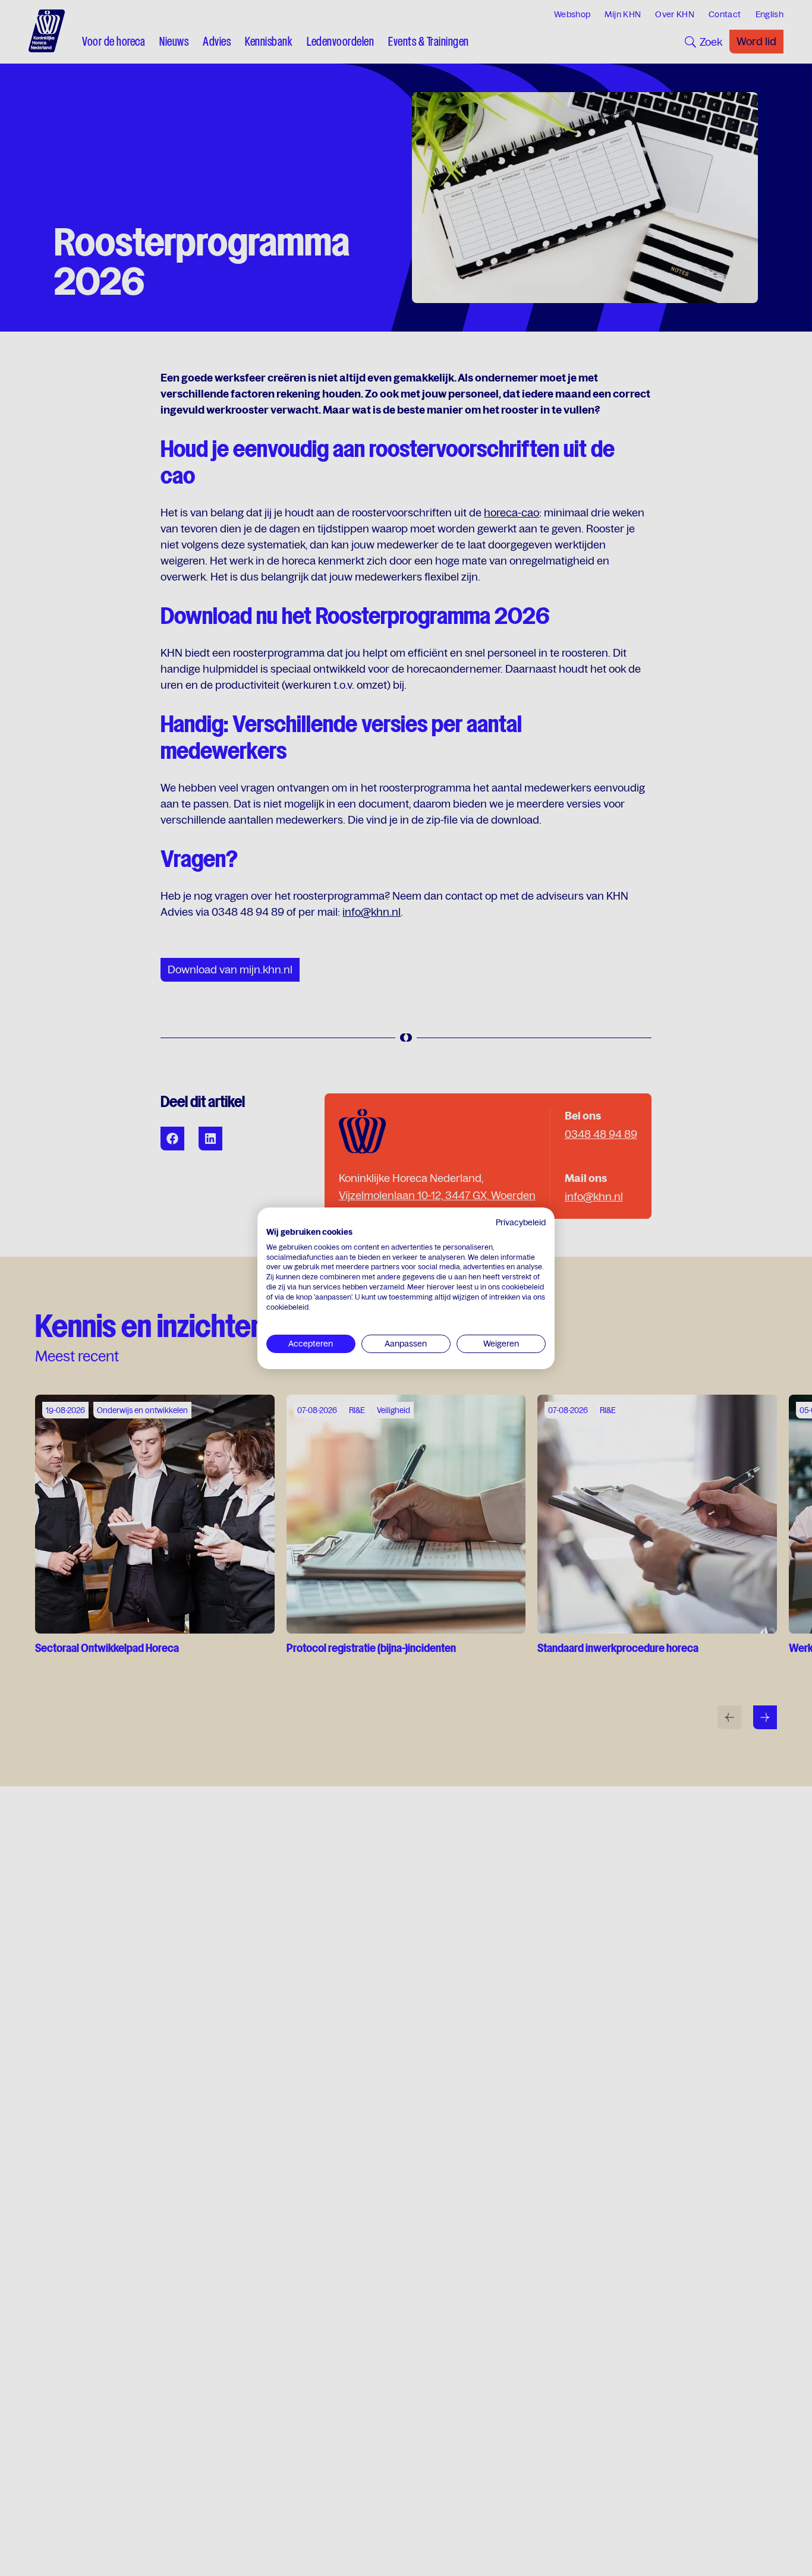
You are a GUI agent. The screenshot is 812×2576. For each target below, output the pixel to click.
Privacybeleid (521, 1222)
